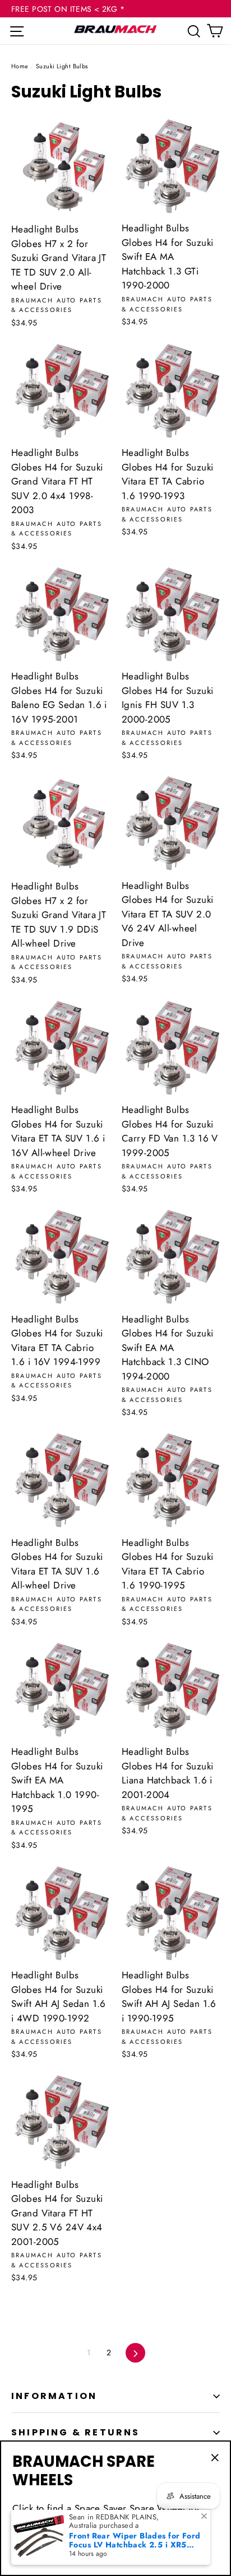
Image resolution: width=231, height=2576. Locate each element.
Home (20, 66)
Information (54, 2396)
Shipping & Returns (76, 2432)
